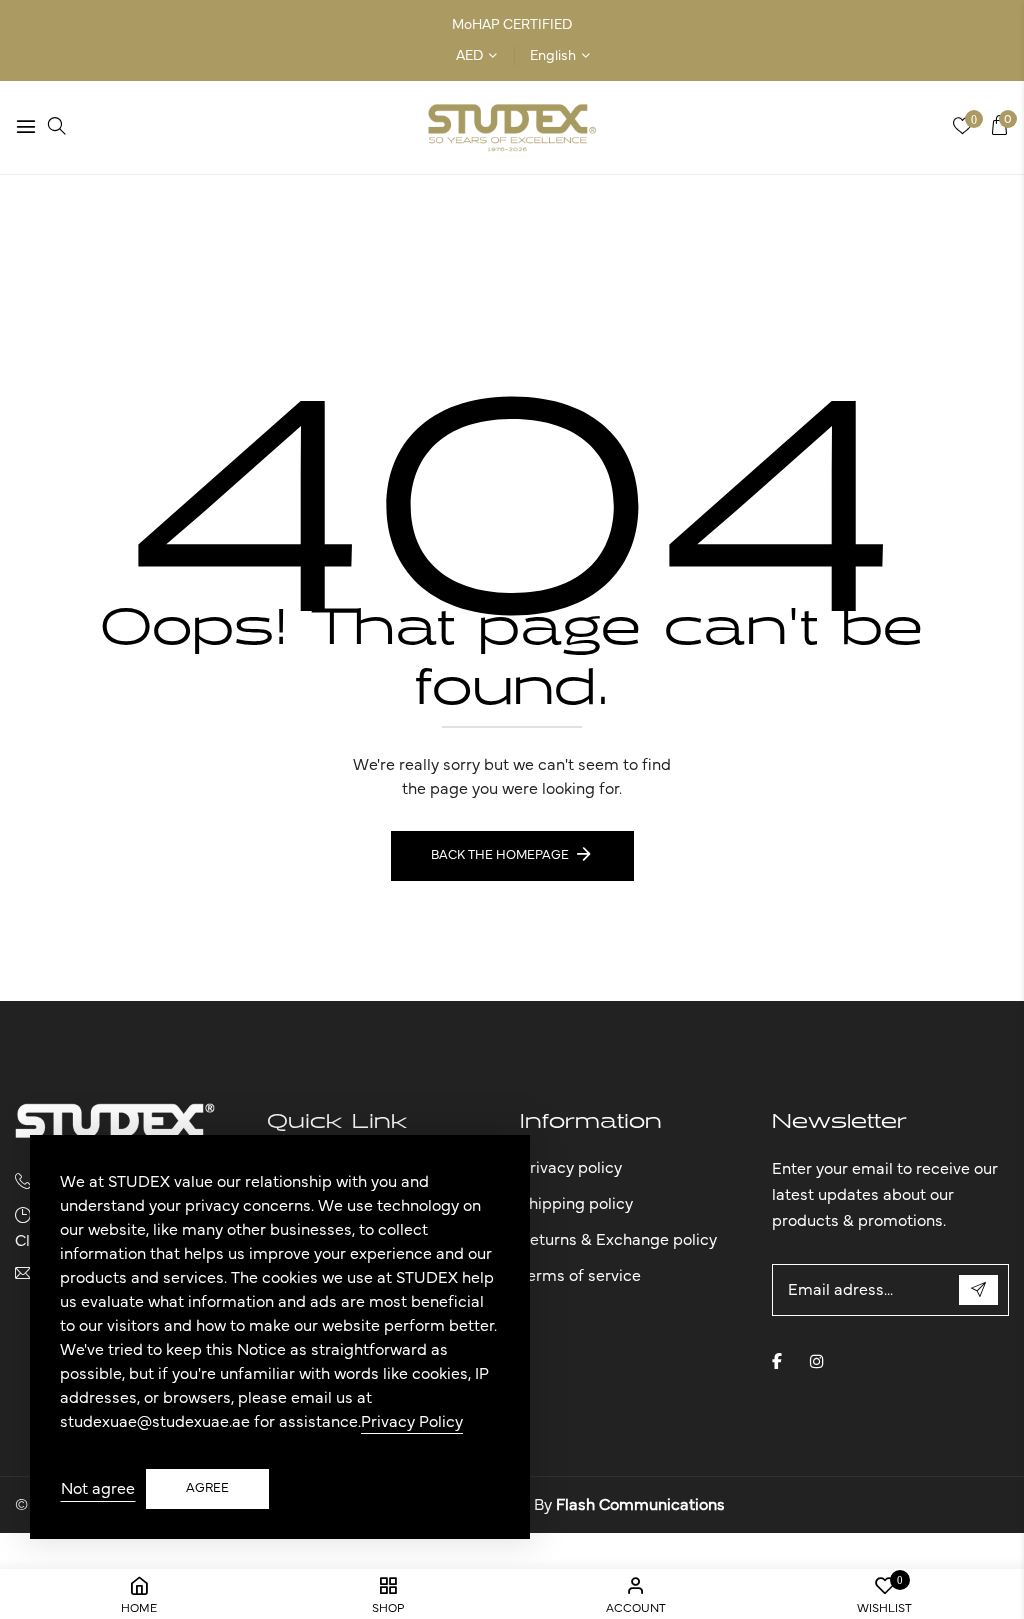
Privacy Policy (412, 1422)
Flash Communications (640, 1505)
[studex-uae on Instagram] (817, 1361)
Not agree (98, 1489)
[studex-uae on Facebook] (777, 1361)
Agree (207, 1488)
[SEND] (978, 1290)
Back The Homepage (500, 855)
